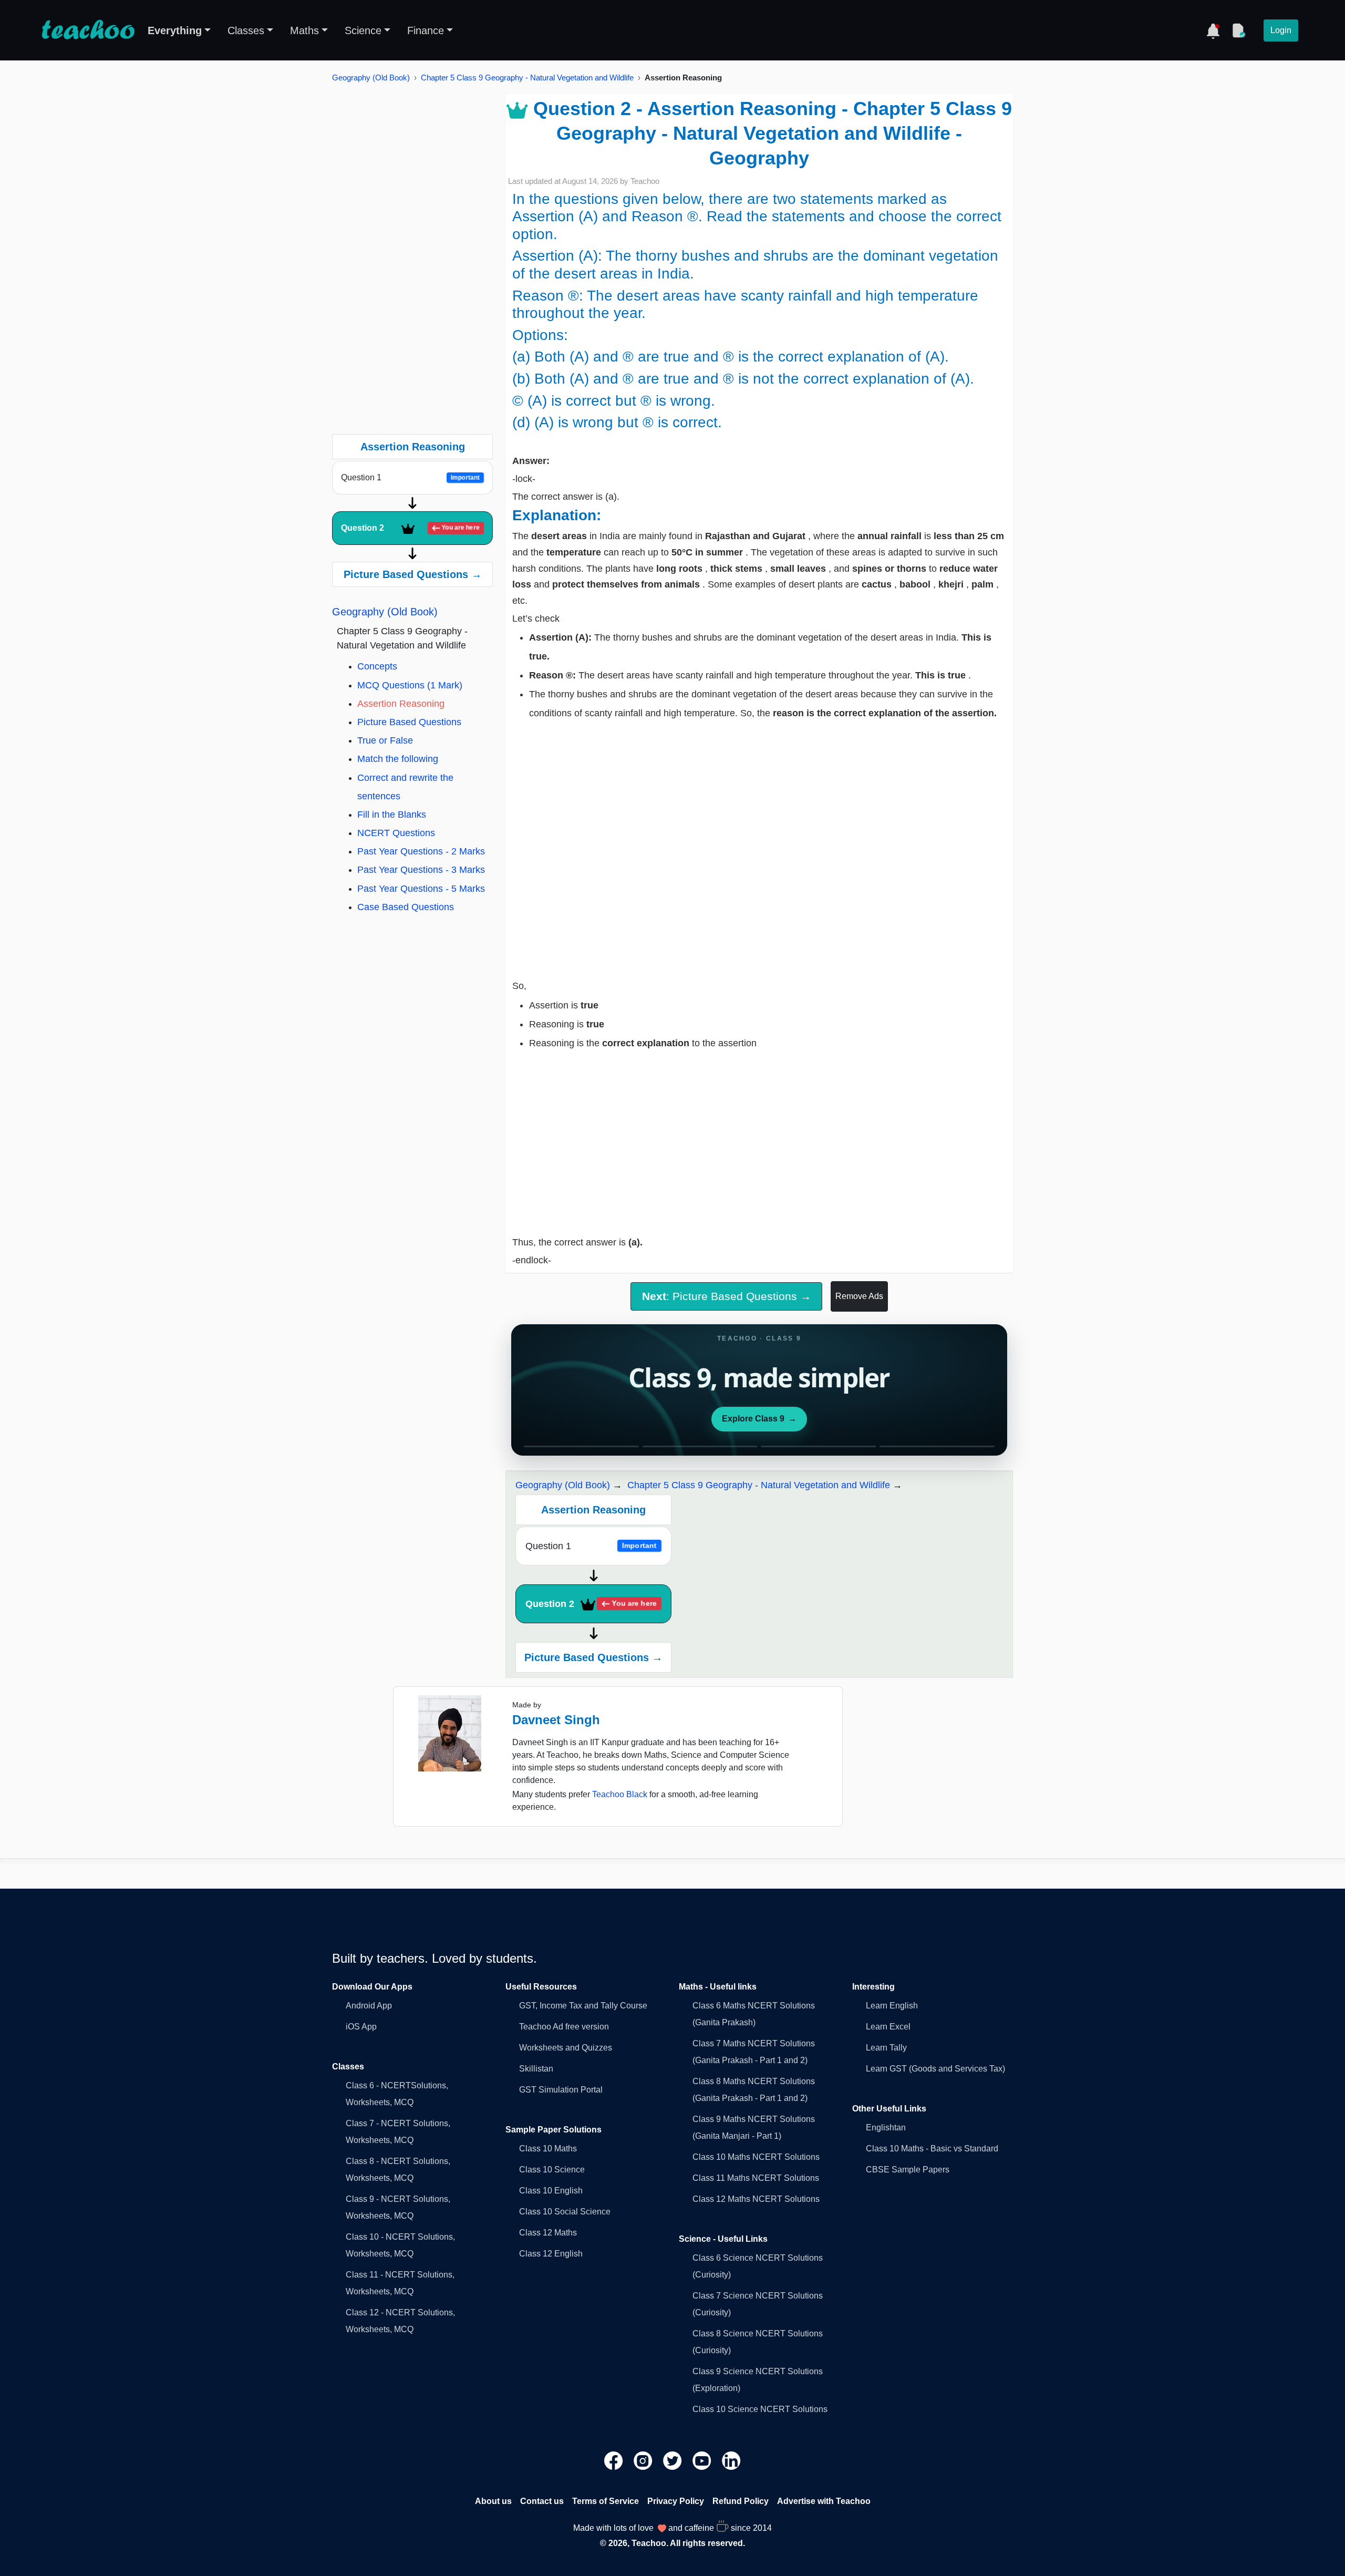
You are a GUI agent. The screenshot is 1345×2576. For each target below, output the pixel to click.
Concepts (377, 666)
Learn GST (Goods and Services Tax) (935, 2069)
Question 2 (411, 528)
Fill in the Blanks (392, 815)
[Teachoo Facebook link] (615, 2460)
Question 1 (411, 477)
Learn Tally (886, 2048)
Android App (369, 2006)
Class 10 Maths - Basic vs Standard (932, 2149)
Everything (175, 30)
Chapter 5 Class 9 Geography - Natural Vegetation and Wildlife (527, 78)
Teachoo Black (620, 1794)
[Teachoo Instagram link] (644, 2460)
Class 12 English (551, 2254)
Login (1281, 30)
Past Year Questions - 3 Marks (421, 870)
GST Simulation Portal (561, 2090)
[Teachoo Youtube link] (703, 2460)
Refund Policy (741, 2501)
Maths (304, 30)
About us (493, 2501)
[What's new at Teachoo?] (1213, 30)
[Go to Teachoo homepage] (88, 30)
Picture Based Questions (409, 722)
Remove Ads (859, 1296)
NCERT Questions (396, 833)
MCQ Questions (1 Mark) (410, 685)
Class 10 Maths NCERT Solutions (756, 2157)
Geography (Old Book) (371, 78)
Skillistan (536, 2069)
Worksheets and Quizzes (566, 2048)
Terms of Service (606, 2501)
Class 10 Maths (548, 2149)
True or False (385, 740)
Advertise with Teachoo (824, 2501)
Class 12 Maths (548, 2233)
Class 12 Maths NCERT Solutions (756, 2199)
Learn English (892, 2006)
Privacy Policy (676, 2501)
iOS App (361, 2027)
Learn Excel (888, 2027)
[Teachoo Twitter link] (674, 2460)
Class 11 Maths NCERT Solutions (756, 2178)
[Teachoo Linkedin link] (731, 2460)
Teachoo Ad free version (564, 2027)
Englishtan (886, 2127)
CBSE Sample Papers (908, 2170)
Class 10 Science (552, 2170)
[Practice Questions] (1238, 30)
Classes (246, 30)
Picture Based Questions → (413, 574)
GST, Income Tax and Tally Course (583, 2006)
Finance (426, 30)
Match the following (398, 759)
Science (363, 30)
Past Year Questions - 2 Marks (421, 851)
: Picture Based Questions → (727, 1296)
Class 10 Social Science (565, 2212)
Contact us (542, 2501)
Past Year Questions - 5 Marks (421, 889)
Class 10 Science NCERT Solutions (760, 2409)
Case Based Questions (406, 907)
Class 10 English (551, 2191)
